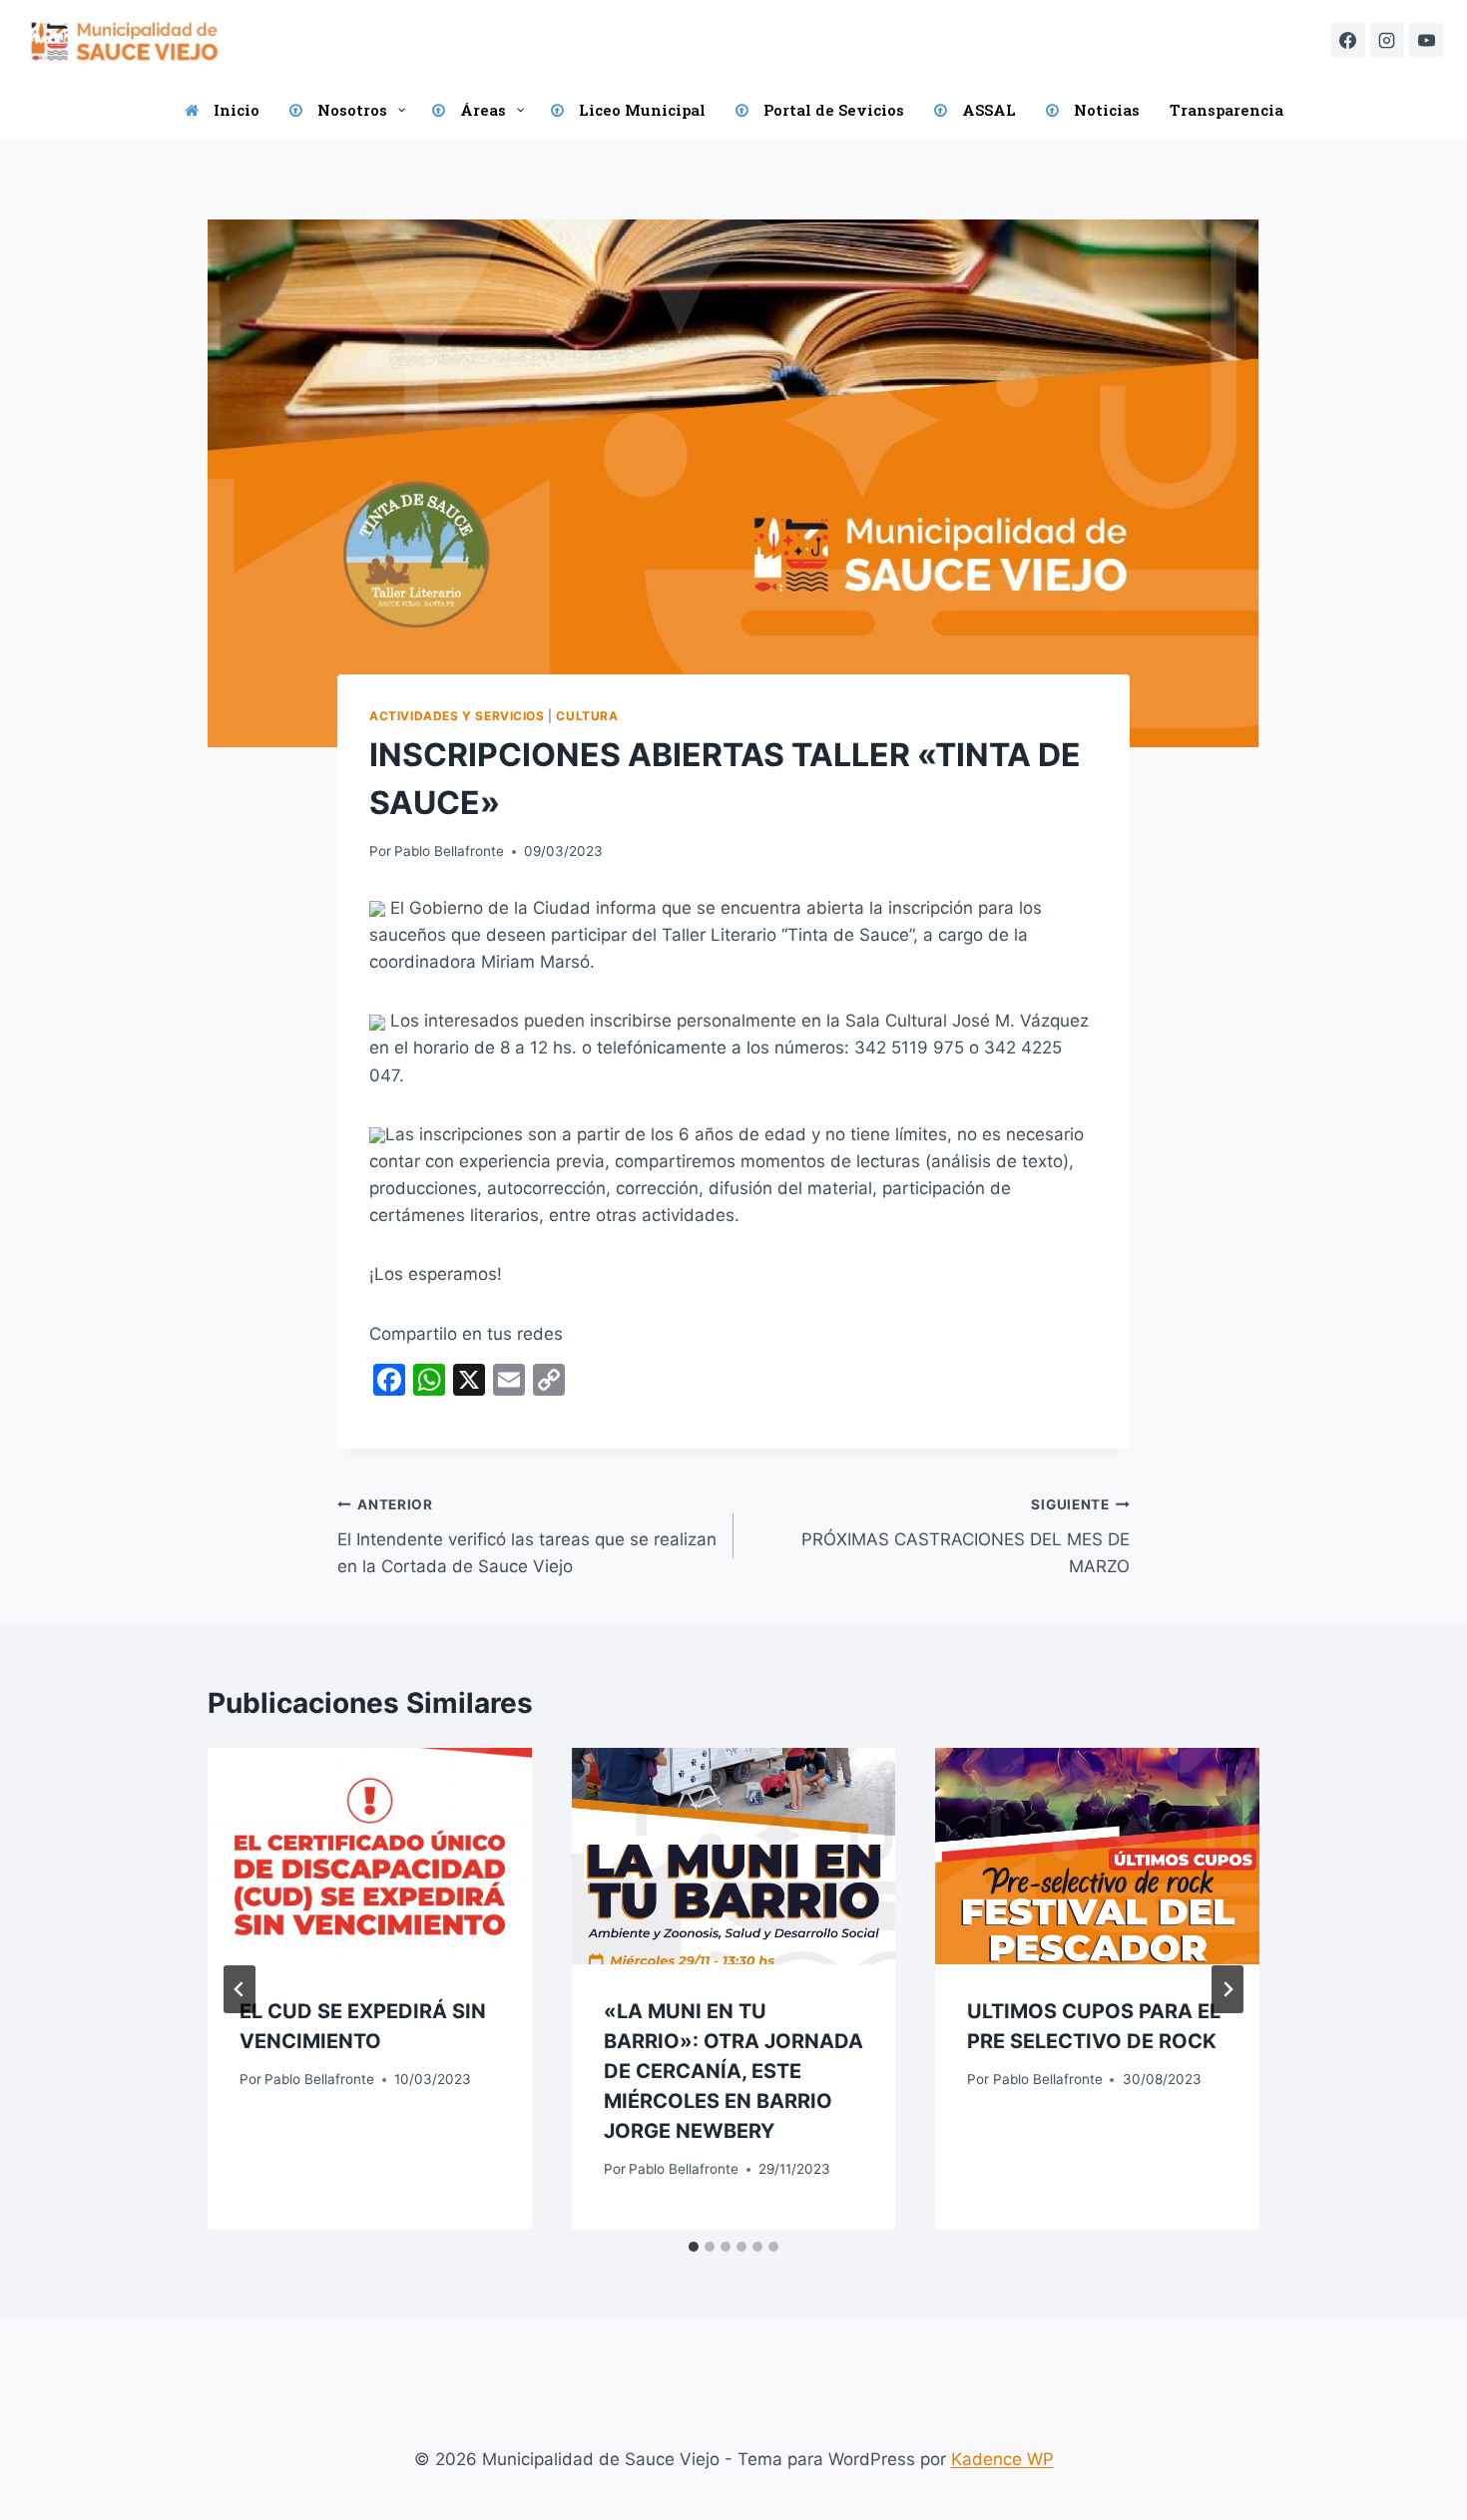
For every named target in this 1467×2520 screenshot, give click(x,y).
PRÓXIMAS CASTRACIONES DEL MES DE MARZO (966, 1536)
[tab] (694, 2247)
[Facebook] (1348, 40)
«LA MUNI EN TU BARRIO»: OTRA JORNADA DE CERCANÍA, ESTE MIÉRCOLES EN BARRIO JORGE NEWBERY (733, 2071)
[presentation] (370, 1856)
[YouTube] (1426, 40)
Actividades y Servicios (457, 716)
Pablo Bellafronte (449, 851)
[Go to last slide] (240, 1989)
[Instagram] (1387, 40)
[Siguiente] (1227, 1989)
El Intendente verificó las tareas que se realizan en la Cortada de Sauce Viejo (527, 1536)
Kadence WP (1002, 2459)
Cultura (587, 716)
